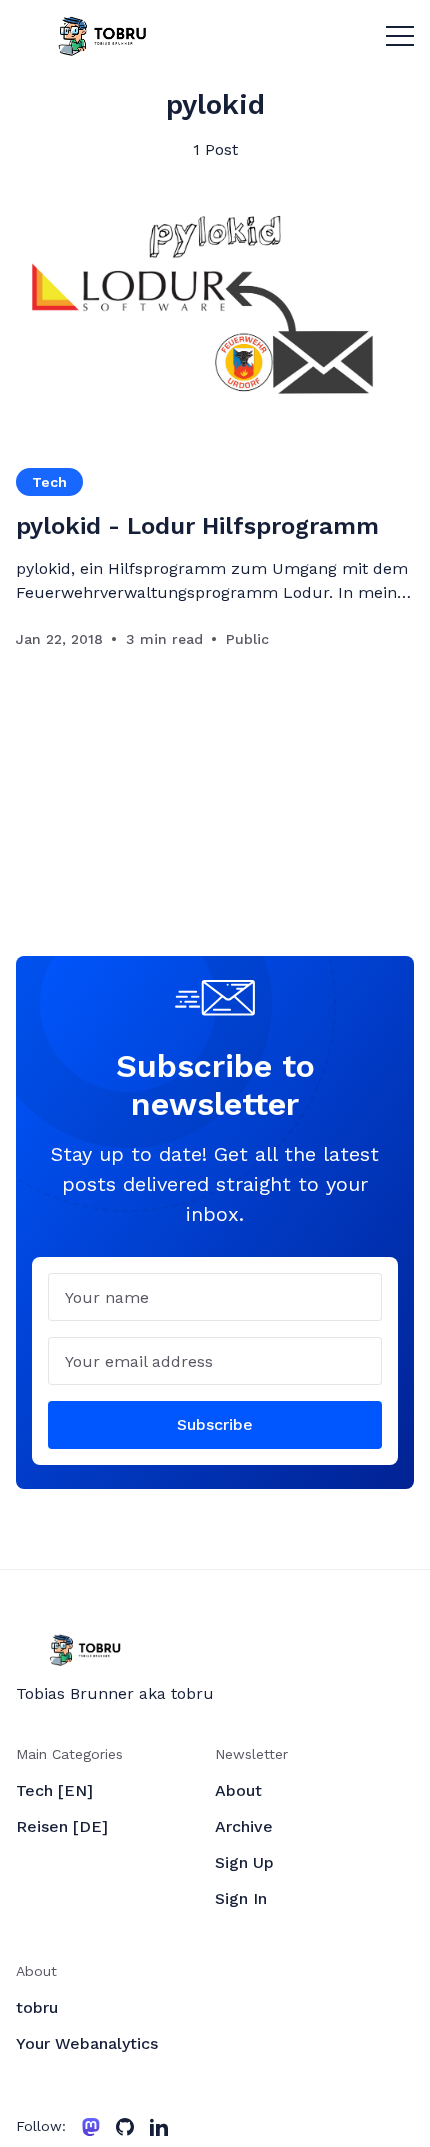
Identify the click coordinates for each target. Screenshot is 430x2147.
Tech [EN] (54, 1790)
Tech (49, 482)
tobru (37, 2007)
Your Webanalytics (87, 2043)
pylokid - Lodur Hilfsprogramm (197, 526)
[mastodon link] (91, 2127)
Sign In (241, 1898)
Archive (244, 1826)
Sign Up (244, 1862)
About (238, 1790)
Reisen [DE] (62, 1826)
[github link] (125, 2127)
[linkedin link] (159, 2127)
